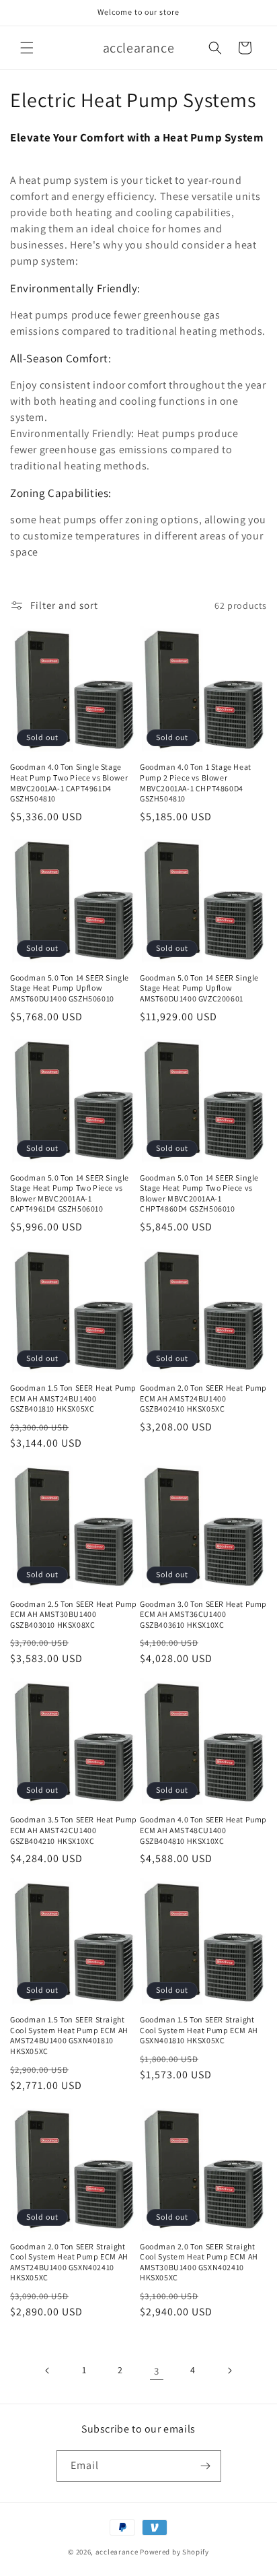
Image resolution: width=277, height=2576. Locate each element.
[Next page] (229, 2371)
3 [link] (157, 2371)
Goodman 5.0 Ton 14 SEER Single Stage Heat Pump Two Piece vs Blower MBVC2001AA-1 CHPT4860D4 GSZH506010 (199, 1193)
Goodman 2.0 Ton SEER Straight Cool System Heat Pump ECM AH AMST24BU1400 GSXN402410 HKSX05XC (69, 2262)
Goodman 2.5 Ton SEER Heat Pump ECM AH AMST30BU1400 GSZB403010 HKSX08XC (74, 1614)
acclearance (117, 2552)
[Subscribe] (206, 2466)
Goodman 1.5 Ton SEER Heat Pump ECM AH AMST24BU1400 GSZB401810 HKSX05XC (73, 1398)
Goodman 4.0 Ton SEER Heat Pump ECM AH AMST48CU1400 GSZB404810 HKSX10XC (203, 1830)
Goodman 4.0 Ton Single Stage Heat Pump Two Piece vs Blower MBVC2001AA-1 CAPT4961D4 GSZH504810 (69, 783)
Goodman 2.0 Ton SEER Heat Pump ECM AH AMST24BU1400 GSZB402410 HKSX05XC (203, 1398)
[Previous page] (48, 2371)
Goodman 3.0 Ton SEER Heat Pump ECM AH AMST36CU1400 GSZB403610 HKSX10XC (203, 1614)
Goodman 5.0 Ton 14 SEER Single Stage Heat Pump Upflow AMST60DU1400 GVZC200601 (199, 988)
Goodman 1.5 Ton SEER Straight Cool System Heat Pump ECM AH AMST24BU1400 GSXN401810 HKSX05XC (69, 2035)
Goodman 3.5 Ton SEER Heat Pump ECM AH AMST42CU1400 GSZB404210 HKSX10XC (74, 1830)
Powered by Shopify (174, 2552)
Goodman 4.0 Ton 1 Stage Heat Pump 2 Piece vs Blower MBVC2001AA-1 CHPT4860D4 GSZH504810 (196, 783)
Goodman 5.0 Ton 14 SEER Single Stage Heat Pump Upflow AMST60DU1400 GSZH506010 (70, 988)
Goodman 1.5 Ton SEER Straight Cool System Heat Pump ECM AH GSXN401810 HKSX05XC (199, 2030)
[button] (27, 48)
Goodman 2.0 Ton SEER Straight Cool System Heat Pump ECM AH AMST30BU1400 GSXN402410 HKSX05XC (199, 2262)
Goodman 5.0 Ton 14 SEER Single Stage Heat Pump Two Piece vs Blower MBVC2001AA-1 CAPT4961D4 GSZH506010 (70, 1193)
